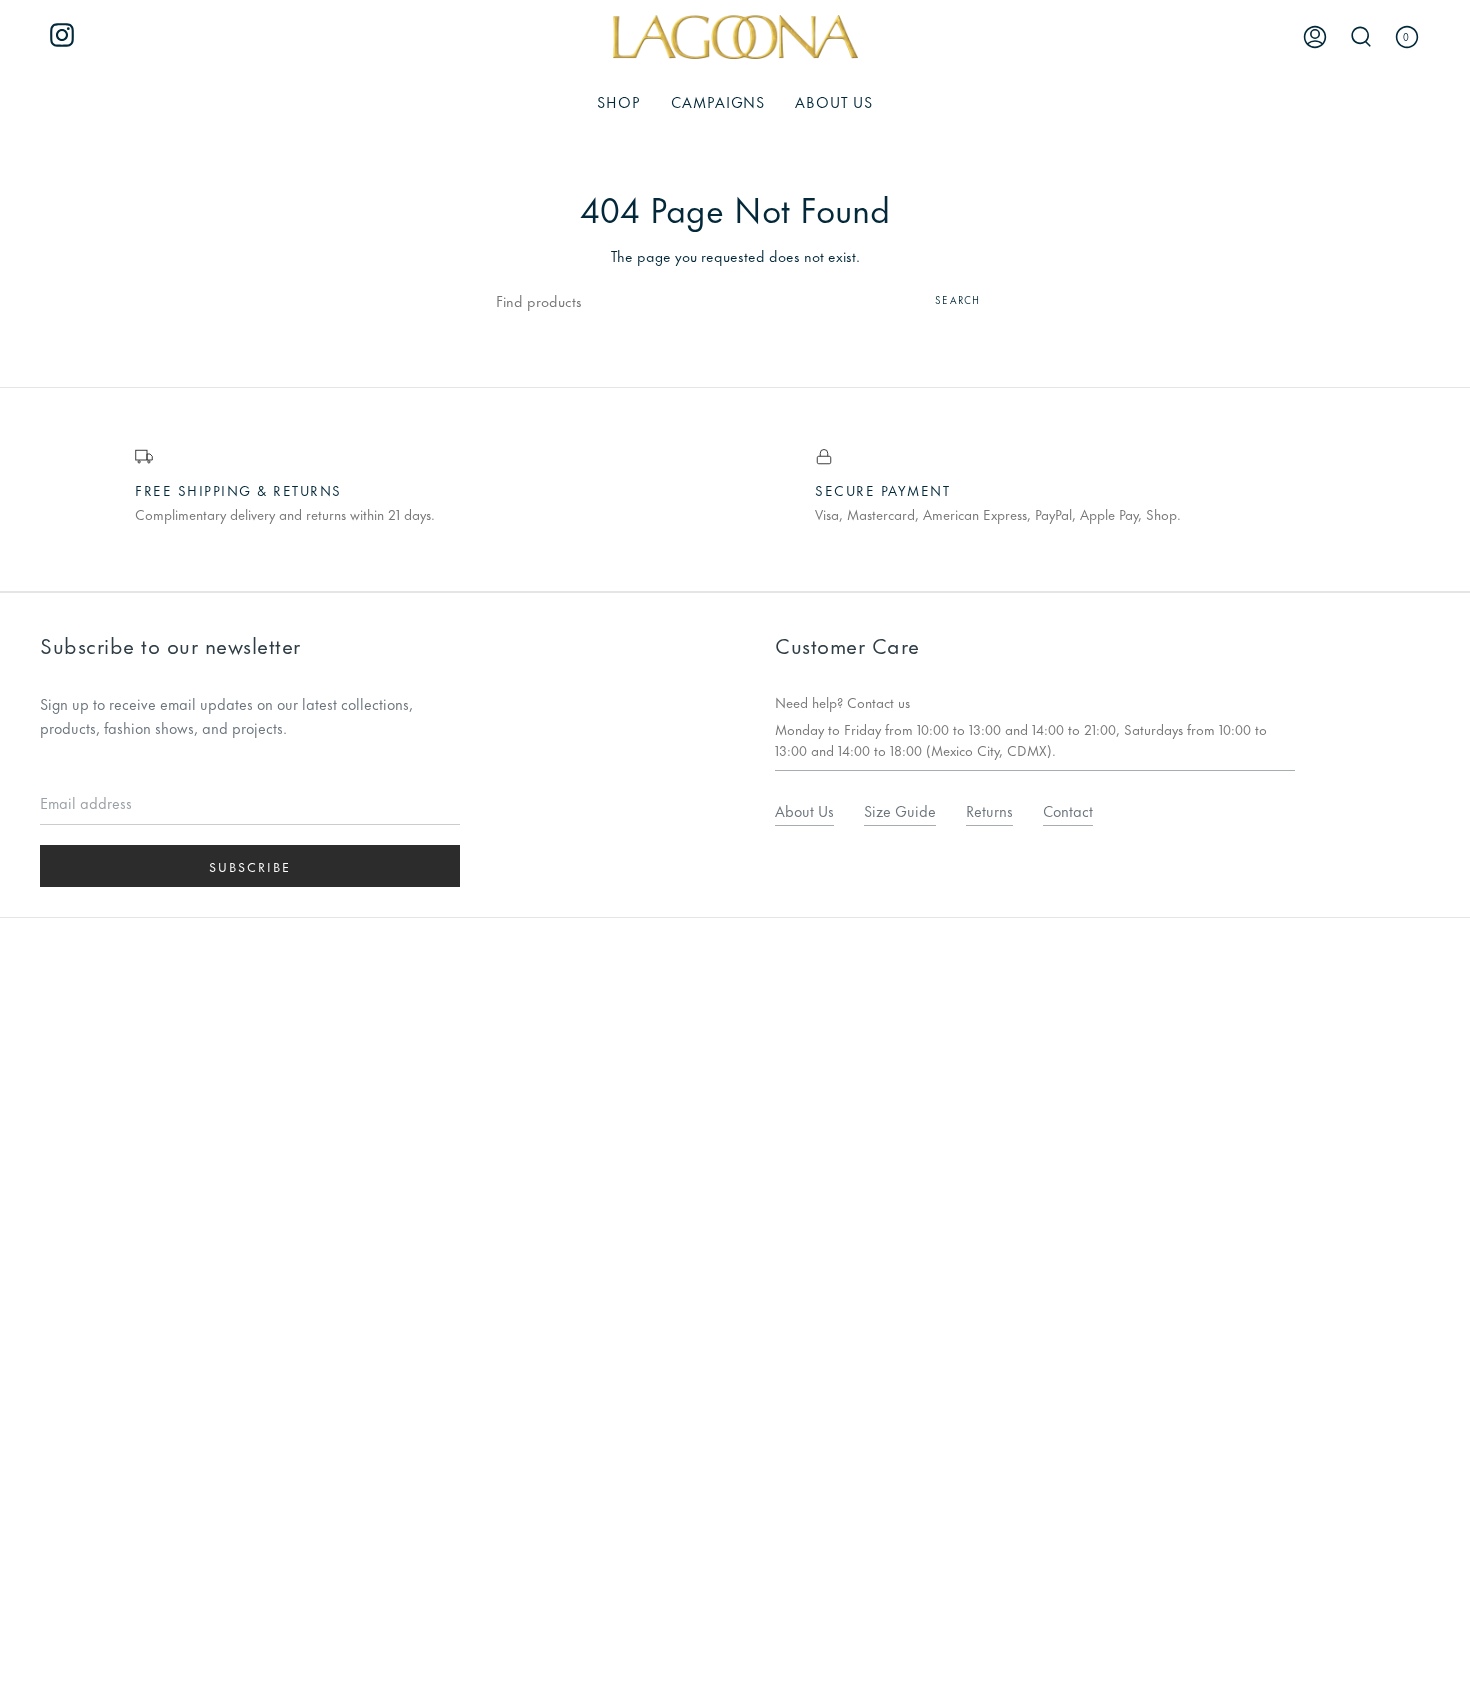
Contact (1068, 810)
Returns (989, 810)
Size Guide (900, 810)
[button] (619, 101)
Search (957, 299)
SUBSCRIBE (250, 866)
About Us (804, 810)
